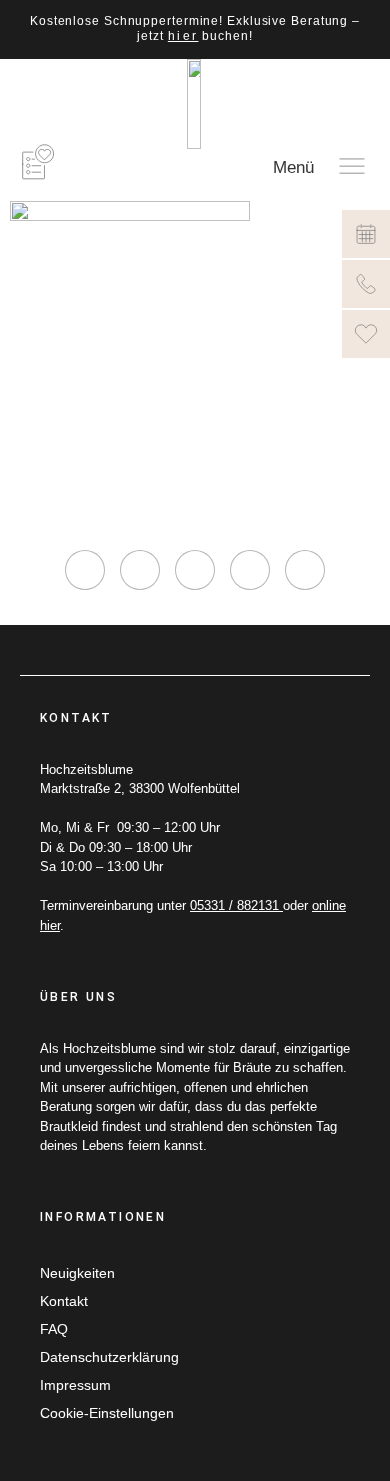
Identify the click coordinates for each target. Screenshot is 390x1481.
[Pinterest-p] (250, 570)
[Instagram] (85, 570)
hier (183, 36)
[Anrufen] (366, 284)
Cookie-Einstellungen (107, 1413)
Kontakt (64, 1301)
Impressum (75, 1385)
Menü (293, 167)
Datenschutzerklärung (109, 1357)
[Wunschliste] (366, 334)
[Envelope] (305, 570)
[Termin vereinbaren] (366, 234)
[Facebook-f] (140, 570)
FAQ (54, 1329)
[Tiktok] (195, 570)
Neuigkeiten (77, 1273)
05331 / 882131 (236, 905)
